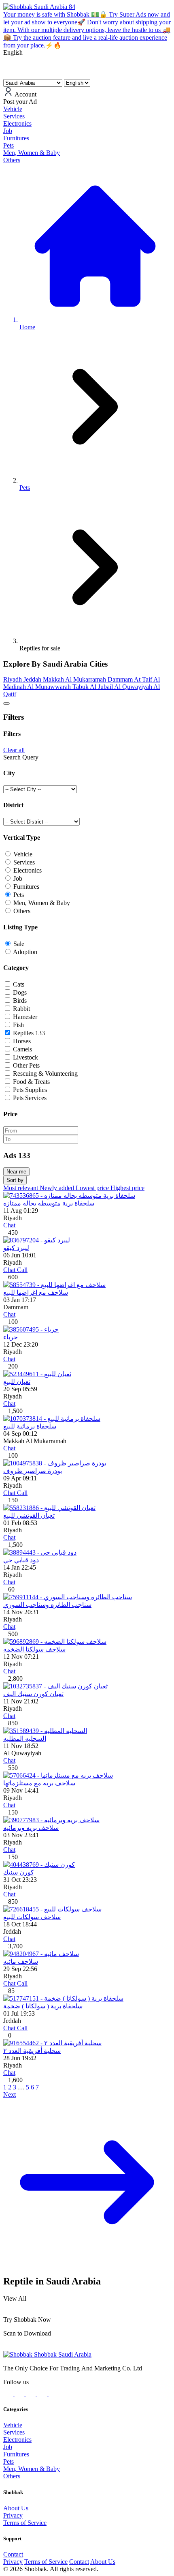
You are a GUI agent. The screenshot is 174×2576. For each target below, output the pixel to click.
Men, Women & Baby (32, 2469)
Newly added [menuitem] (58, 1188)
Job (8, 2447)
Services (14, 2432)
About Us (16, 2508)
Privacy (13, 2515)
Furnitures (16, 2454)
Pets (8, 2461)
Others (12, 2476)
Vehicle (13, 2425)
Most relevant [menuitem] (21, 1188)
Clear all (14, 750)
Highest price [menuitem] (127, 1188)
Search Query (21, 757)
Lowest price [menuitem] (93, 1188)
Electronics (17, 2440)
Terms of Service (25, 2523)
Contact (13, 2554)
